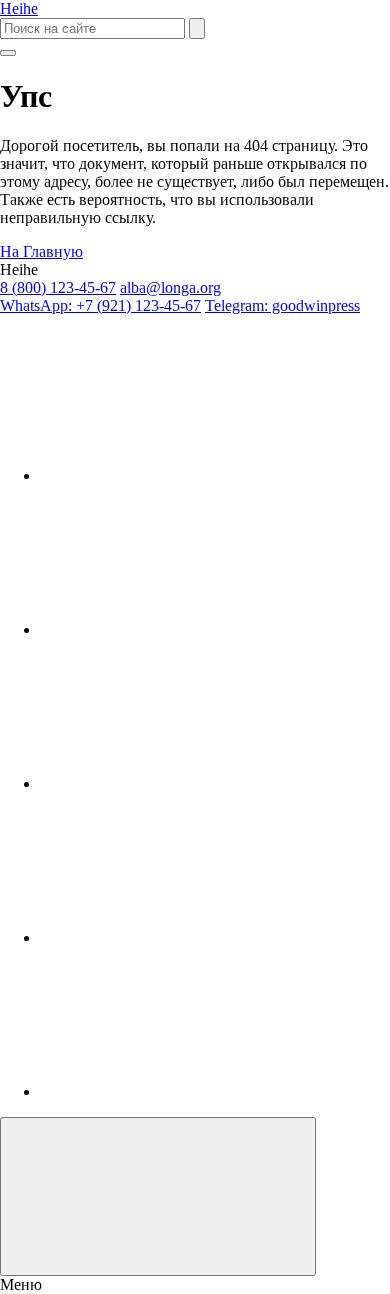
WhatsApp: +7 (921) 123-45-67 (100, 305)
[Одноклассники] (190, 783)
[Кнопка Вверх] (158, 1196)
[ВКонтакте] (190, 475)
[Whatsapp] (190, 1091)
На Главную (41, 251)
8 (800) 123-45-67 (58, 287)
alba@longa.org (170, 287)
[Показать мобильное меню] (8, 53)
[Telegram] (190, 937)
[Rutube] (190, 629)
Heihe (19, 8)
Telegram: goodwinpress (282, 305)
